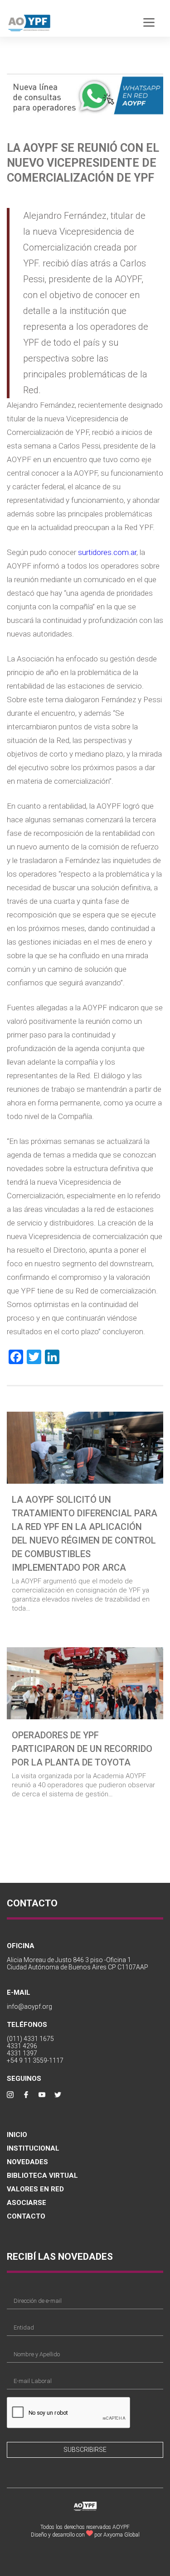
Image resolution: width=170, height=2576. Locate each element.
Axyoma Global (121, 2535)
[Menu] (149, 22)
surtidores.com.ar (107, 552)
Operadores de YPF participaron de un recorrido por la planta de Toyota (82, 1749)
